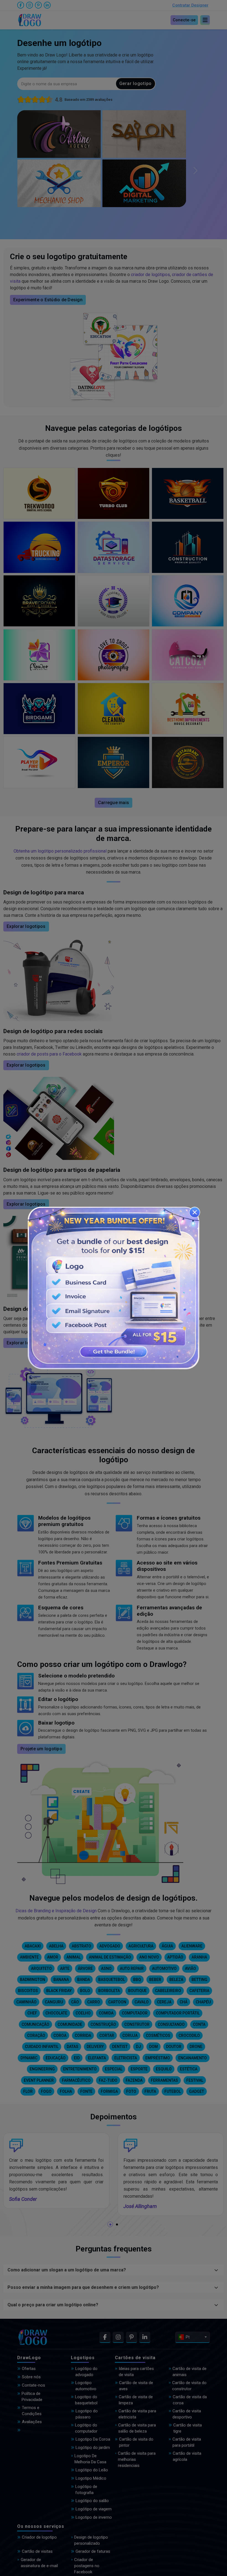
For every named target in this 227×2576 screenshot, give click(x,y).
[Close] (195, 1212)
